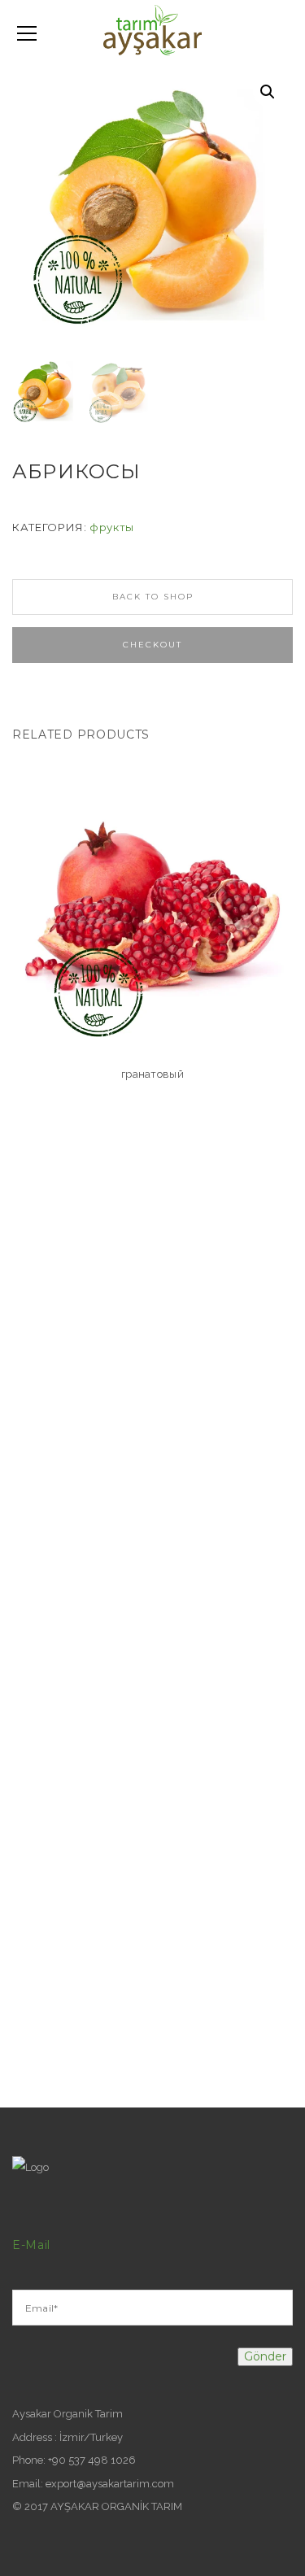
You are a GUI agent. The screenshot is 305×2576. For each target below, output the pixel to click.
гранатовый (152, 1074)
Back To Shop (153, 597)
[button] (268, 92)
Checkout (152, 645)
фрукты (112, 527)
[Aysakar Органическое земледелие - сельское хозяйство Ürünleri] (152, 29)
